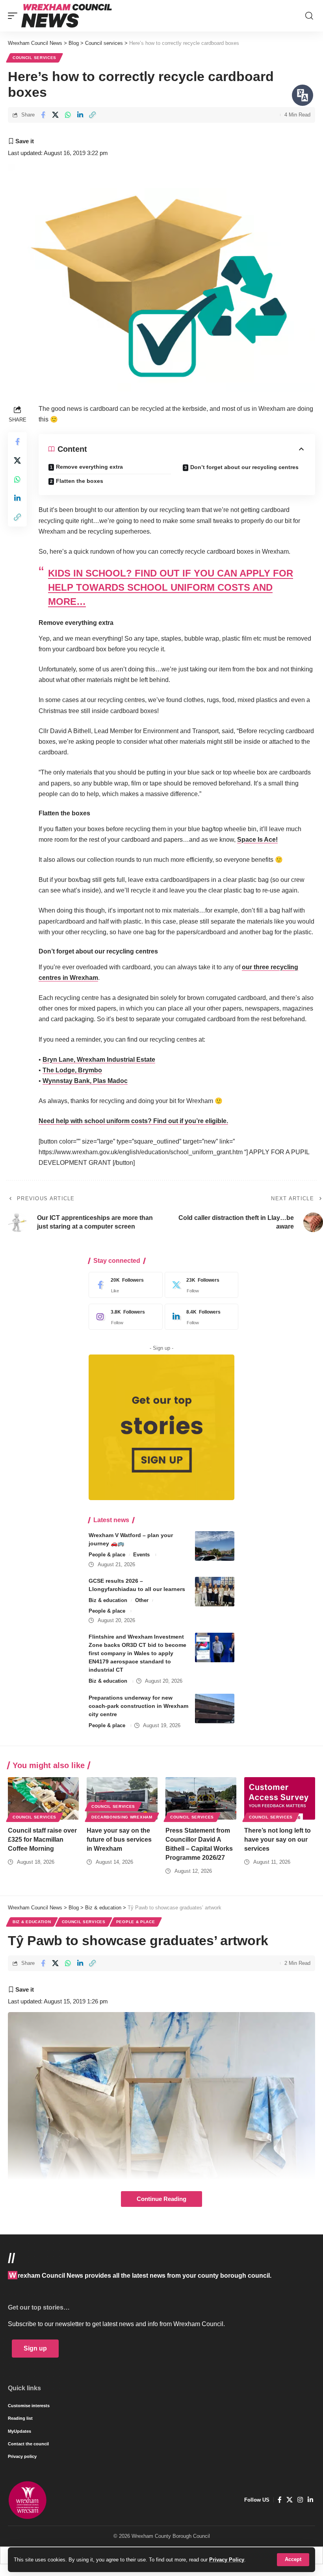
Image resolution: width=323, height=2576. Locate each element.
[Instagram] (124, 1317)
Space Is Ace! (257, 840)
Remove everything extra (89, 467)
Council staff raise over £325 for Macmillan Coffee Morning (42, 1840)
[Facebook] (124, 1285)
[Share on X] (55, 115)
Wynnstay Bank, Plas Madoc (85, 1081)
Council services (34, 58)
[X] (200, 1285)
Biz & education (108, 1600)
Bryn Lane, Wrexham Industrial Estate (99, 1060)
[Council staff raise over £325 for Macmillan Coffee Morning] (43, 1798)
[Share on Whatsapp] (68, 115)
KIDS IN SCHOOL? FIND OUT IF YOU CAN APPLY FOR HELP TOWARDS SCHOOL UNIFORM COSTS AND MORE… (171, 587)
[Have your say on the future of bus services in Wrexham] (122, 1798)
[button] (293, 2560)
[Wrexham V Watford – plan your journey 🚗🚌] (215, 1546)
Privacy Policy (227, 2560)
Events (141, 1555)
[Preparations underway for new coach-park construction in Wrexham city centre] (215, 1708)
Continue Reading (161, 2199)
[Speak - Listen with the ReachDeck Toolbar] (303, 95)
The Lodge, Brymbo (72, 1070)
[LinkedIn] (200, 1317)
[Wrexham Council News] (67, 16)
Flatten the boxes (80, 481)
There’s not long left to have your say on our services (278, 1840)
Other (142, 1600)
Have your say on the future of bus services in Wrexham (119, 1840)
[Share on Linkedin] (80, 115)
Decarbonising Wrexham (122, 1817)
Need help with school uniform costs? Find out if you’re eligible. (133, 1121)
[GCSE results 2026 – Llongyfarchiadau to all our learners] (215, 1592)
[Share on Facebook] (43, 115)
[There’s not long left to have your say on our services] (280, 1798)
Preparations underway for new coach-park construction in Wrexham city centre (138, 1706)
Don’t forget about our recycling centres (244, 467)
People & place (107, 1555)
